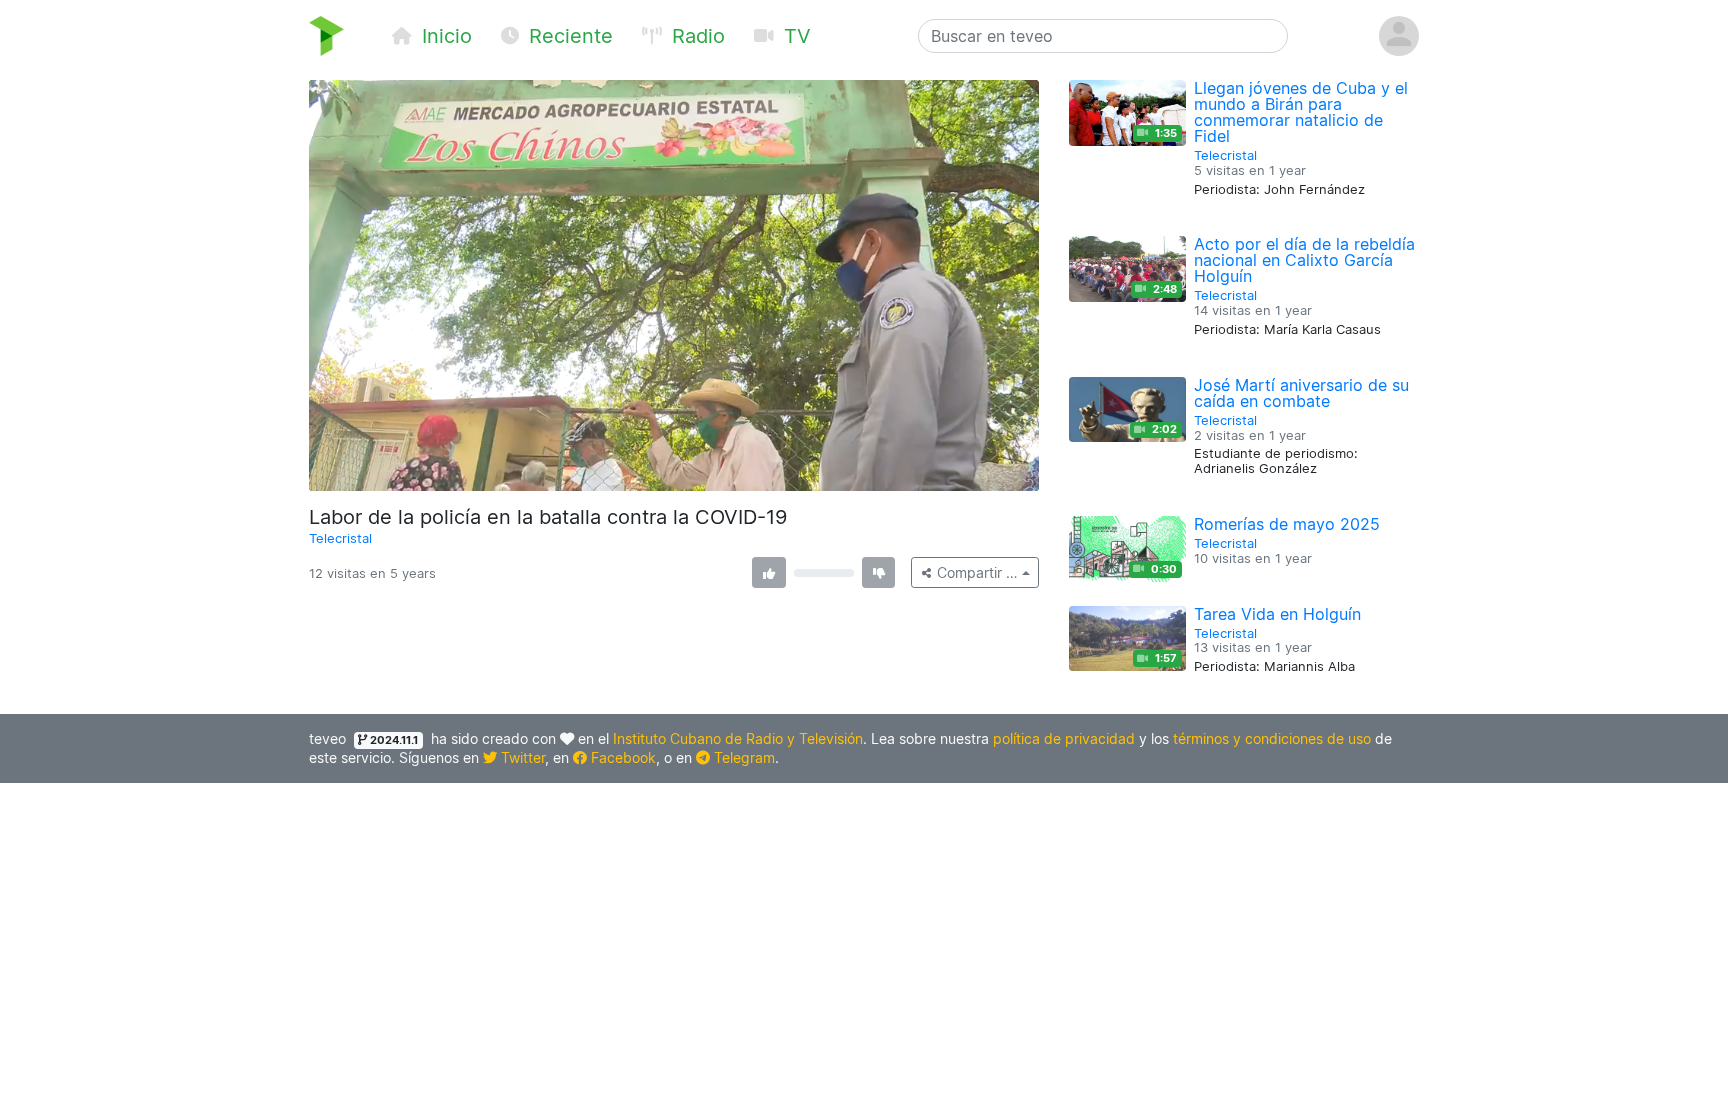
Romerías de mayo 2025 (1287, 524)
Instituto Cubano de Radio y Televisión (738, 738)
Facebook (621, 757)
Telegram (742, 757)
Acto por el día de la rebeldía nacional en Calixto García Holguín (1304, 260)
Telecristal (340, 538)
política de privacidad (1064, 738)
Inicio (444, 36)
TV (794, 36)
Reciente (568, 36)
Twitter (521, 757)
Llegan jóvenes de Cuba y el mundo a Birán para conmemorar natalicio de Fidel (1301, 112)
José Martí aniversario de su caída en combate (1301, 393)
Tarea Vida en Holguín (1277, 614)
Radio (695, 36)
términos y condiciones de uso (1272, 738)
